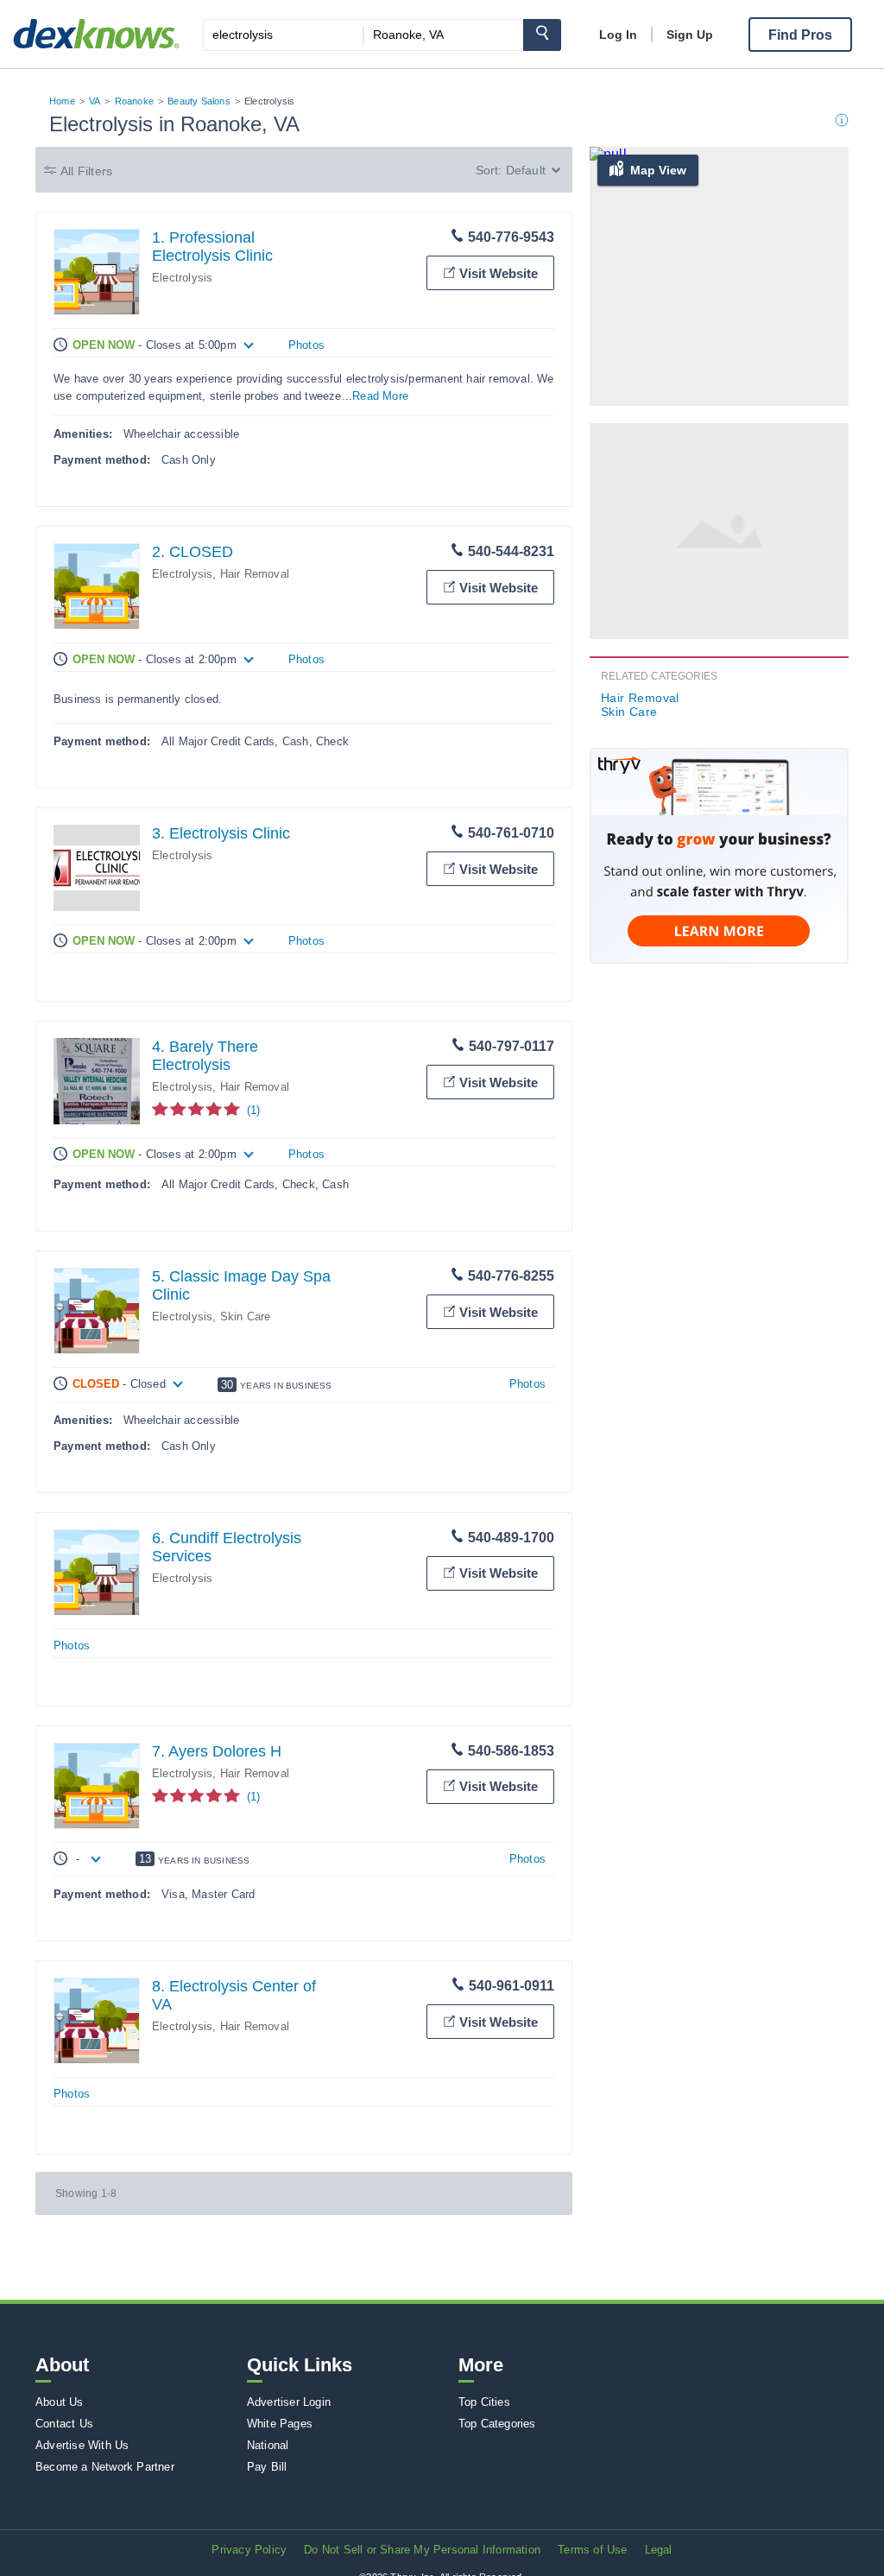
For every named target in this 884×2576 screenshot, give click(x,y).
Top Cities (484, 2402)
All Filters (86, 171)
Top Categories (497, 2424)
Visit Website (499, 273)
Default (526, 170)
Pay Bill (267, 2467)
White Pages (280, 2424)
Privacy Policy (249, 2550)
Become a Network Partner (105, 2467)
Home (62, 101)
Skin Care (246, 1316)
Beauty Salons (199, 101)
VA (95, 101)
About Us (60, 2402)
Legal (659, 2550)
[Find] (542, 35)
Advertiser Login (289, 2402)
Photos (306, 345)
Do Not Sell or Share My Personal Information (422, 2550)
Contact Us (64, 2424)
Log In (618, 35)
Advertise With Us (82, 2445)
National (268, 2445)
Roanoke (134, 101)
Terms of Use (592, 2550)
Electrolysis (182, 278)
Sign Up (690, 35)
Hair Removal (255, 574)
